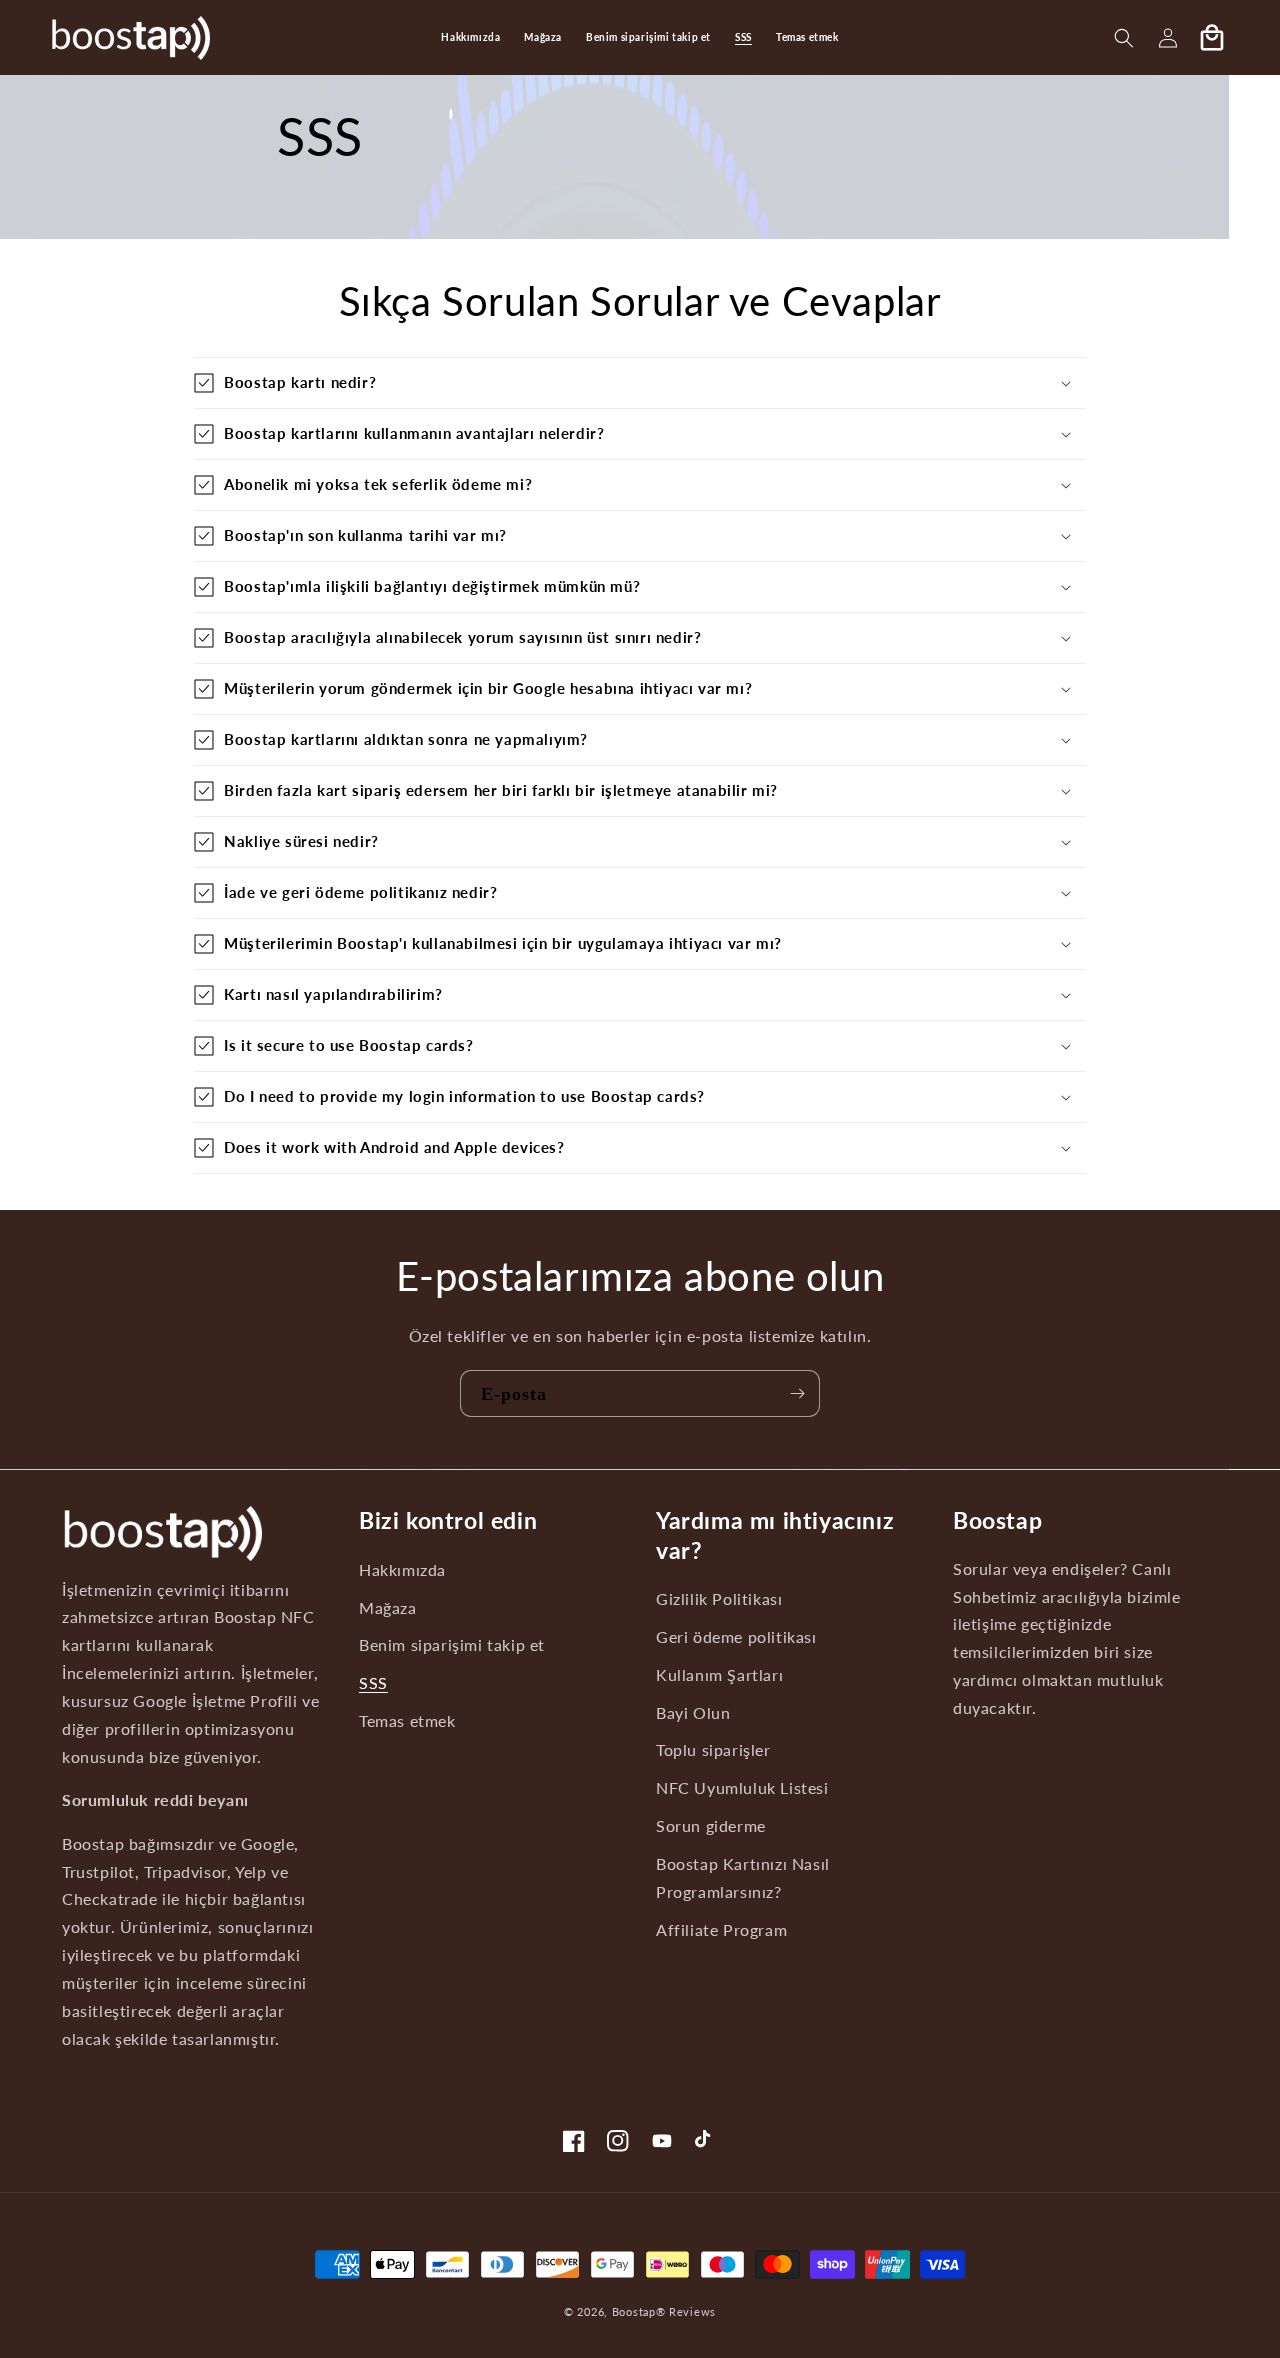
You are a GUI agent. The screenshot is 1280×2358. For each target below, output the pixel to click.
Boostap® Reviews (664, 2311)
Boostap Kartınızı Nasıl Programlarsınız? (743, 1878)
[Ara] (1124, 38)
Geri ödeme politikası (736, 1636)
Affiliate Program (721, 1929)
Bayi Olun (693, 1712)
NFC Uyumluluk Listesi (742, 1788)
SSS (373, 1683)
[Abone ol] (797, 1393)
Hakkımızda (402, 1569)
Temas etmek (407, 1721)
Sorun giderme (711, 1826)
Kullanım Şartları (719, 1674)
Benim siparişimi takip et (452, 1645)
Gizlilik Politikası (719, 1598)
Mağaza (388, 1607)
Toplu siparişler (713, 1750)
